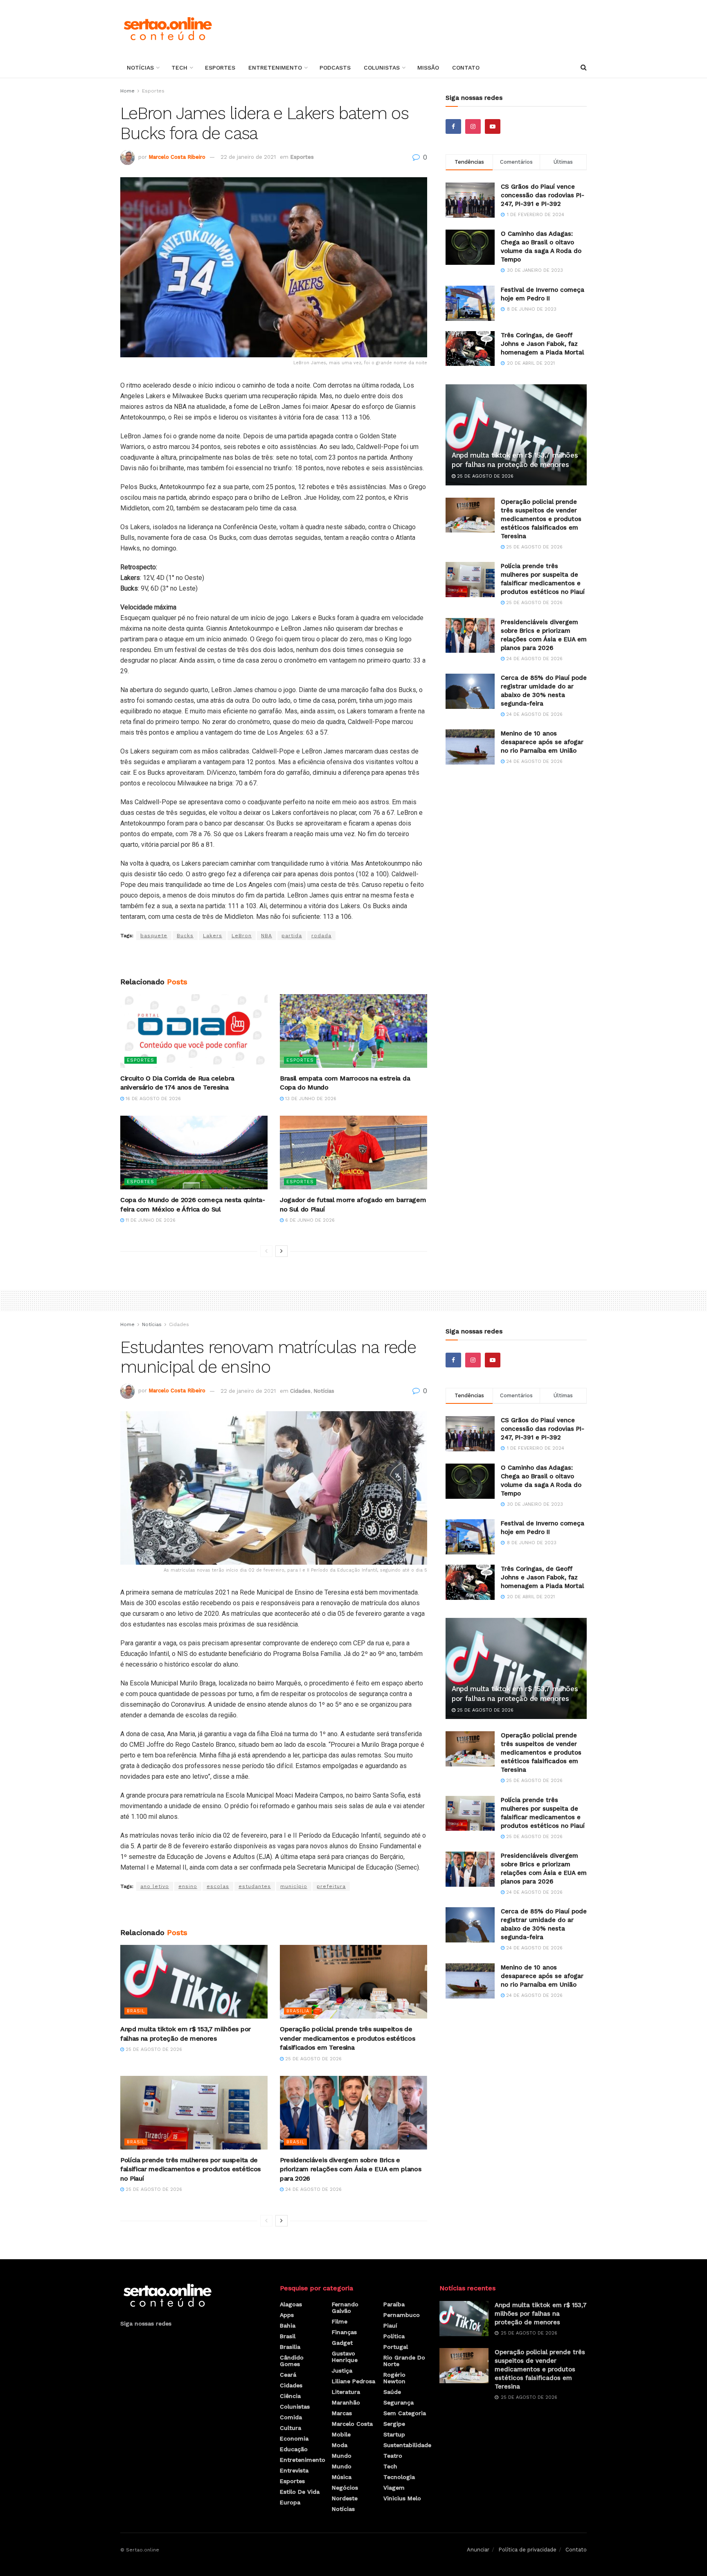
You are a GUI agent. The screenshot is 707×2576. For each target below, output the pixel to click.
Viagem (394, 2488)
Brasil (136, 2011)
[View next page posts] (281, 1251)
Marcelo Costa (352, 2424)
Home (127, 91)
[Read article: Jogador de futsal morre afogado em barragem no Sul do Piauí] (353, 1153)
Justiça (342, 2371)
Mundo (342, 2456)
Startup (394, 2434)
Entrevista (294, 2470)
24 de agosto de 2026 (534, 659)
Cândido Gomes (292, 2361)
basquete (154, 936)
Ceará (288, 2375)
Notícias (140, 68)
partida (292, 936)
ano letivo (155, 1886)
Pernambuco (402, 2315)
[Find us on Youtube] (493, 126)
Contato (466, 68)
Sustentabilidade (407, 2445)
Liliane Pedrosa (353, 2381)
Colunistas (382, 68)
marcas (342, 2413)
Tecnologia (399, 2477)
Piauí (390, 2326)
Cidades (179, 1324)
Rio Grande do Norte (404, 2361)
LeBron (242, 936)
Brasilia (298, 2011)
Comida (291, 2417)
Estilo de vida (300, 2492)
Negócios (345, 2488)
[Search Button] (584, 68)
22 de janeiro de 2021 (248, 157)
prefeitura (331, 1886)
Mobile (341, 2434)
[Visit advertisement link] (274, 959)
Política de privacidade (527, 2550)
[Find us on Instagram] (473, 126)
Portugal (396, 2347)
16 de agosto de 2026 (152, 1099)
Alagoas (291, 2304)
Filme (340, 2321)
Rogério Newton (394, 2378)
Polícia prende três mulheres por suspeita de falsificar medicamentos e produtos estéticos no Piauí (190, 2169)
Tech (179, 68)
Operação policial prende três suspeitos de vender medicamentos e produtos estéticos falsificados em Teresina (541, 519)
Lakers (213, 936)
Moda (340, 2445)
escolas (218, 1886)
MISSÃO (428, 68)
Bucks (185, 936)
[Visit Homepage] (168, 29)
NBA (267, 936)
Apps (287, 2315)
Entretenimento (275, 68)
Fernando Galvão (345, 2308)
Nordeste (345, 2498)
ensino (188, 1886)
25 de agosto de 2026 (484, 476)
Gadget (342, 2343)
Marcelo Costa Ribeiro (177, 157)
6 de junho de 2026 (309, 1220)
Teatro (393, 2456)
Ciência (290, 2396)
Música (342, 2477)
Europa (290, 2502)
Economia (294, 2438)
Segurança (399, 2402)
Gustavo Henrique (345, 2357)
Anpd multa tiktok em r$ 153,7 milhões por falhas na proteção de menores (541, 2314)
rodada (321, 936)
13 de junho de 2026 (310, 1099)
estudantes (255, 1886)
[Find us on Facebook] (453, 126)
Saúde (392, 2392)
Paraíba (394, 2304)
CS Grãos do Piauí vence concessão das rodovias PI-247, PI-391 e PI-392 (543, 195)
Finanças (344, 2332)
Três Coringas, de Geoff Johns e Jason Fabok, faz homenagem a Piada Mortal (542, 344)
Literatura (346, 2392)
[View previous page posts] (266, 1251)
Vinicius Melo (402, 2498)
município (294, 1886)
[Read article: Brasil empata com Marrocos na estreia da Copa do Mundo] (353, 1031)
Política (394, 2336)
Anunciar (478, 2550)
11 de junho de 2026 (150, 1220)
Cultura (290, 2428)
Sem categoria (405, 2413)
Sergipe (394, 2424)
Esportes (220, 68)
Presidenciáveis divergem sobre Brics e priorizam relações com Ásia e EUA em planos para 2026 (350, 2169)
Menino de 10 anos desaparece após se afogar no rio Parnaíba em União (542, 742)
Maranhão (346, 2402)
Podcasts (335, 68)
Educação (294, 2449)
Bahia (288, 2326)
